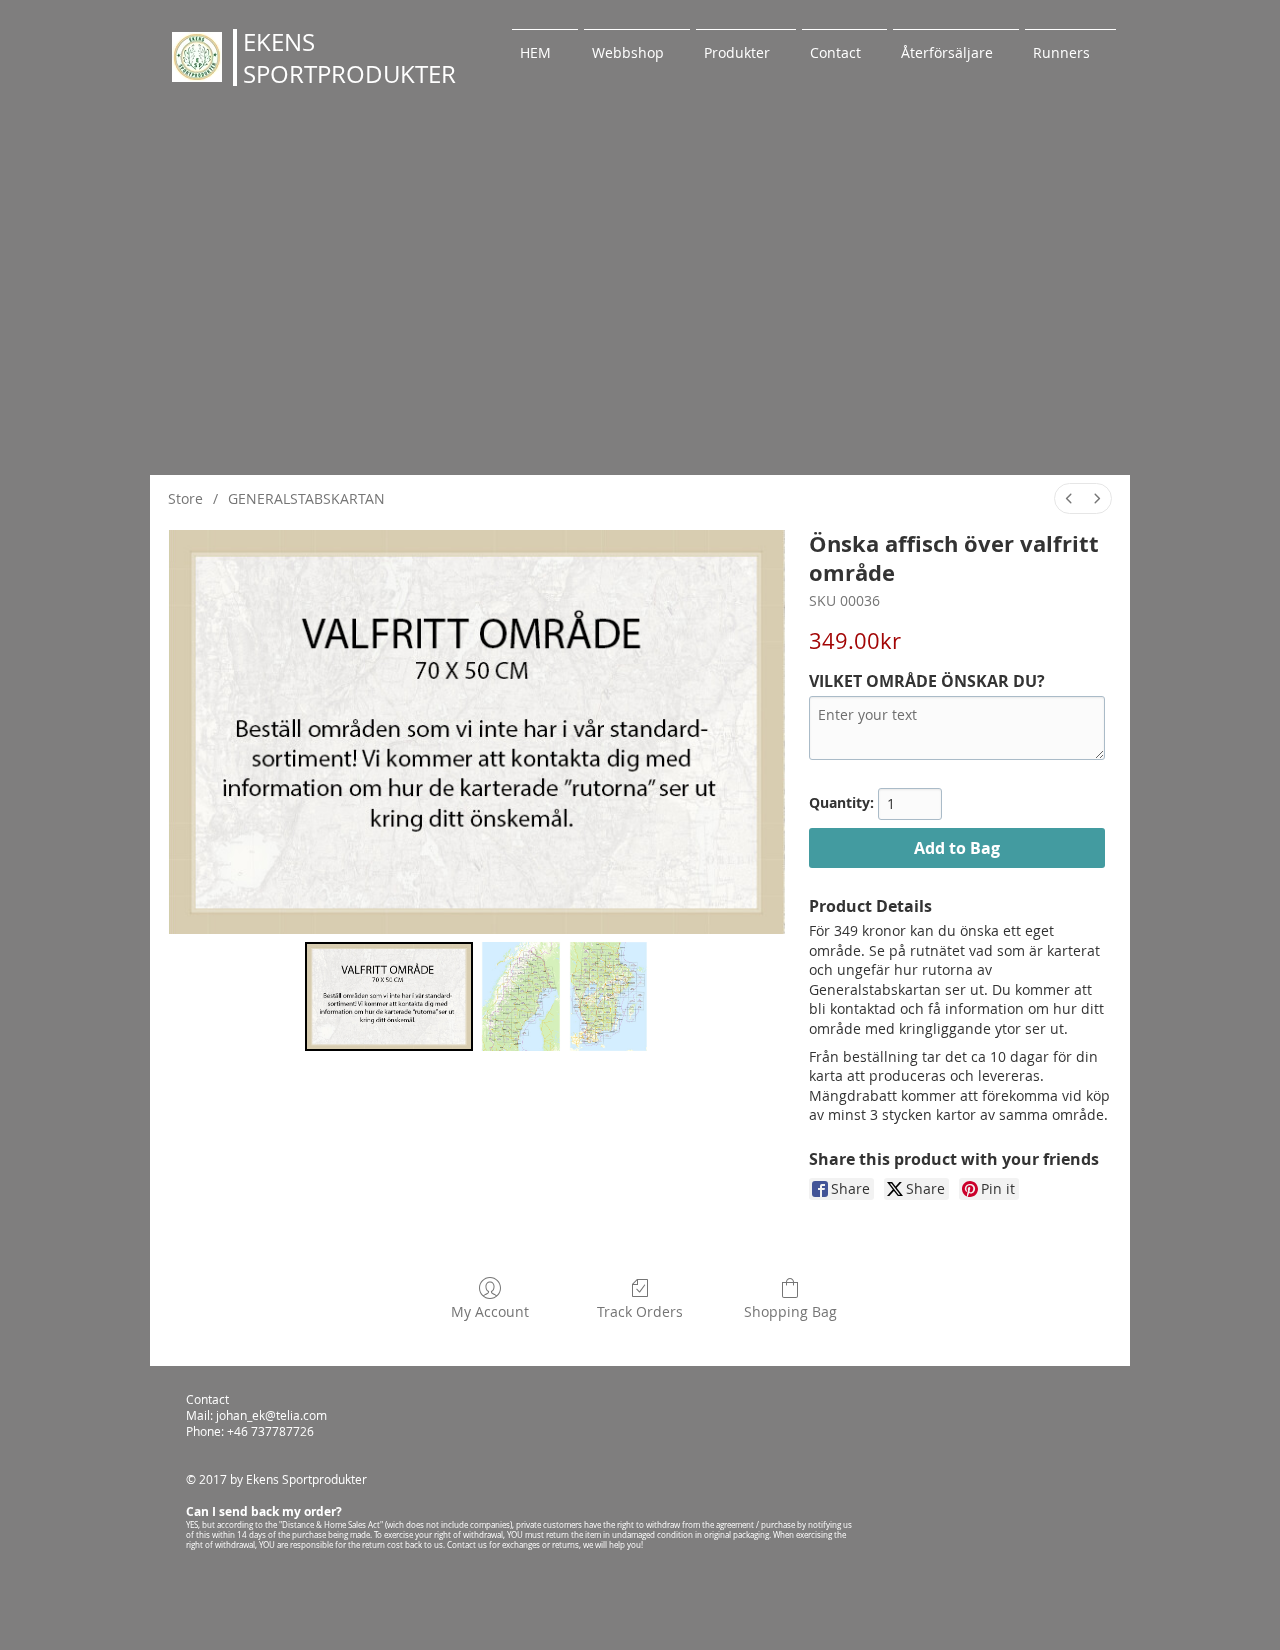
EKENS (279, 42)
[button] (746, 44)
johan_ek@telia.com (271, 1415)
